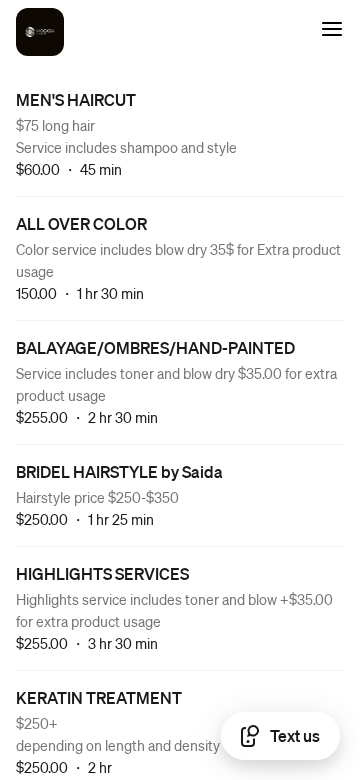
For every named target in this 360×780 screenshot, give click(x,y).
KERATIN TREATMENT (99, 697)
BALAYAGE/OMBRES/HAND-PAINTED (155, 347)
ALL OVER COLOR (81, 223)
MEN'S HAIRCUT (76, 99)
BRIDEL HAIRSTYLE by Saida (119, 471)
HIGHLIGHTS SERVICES (102, 573)
